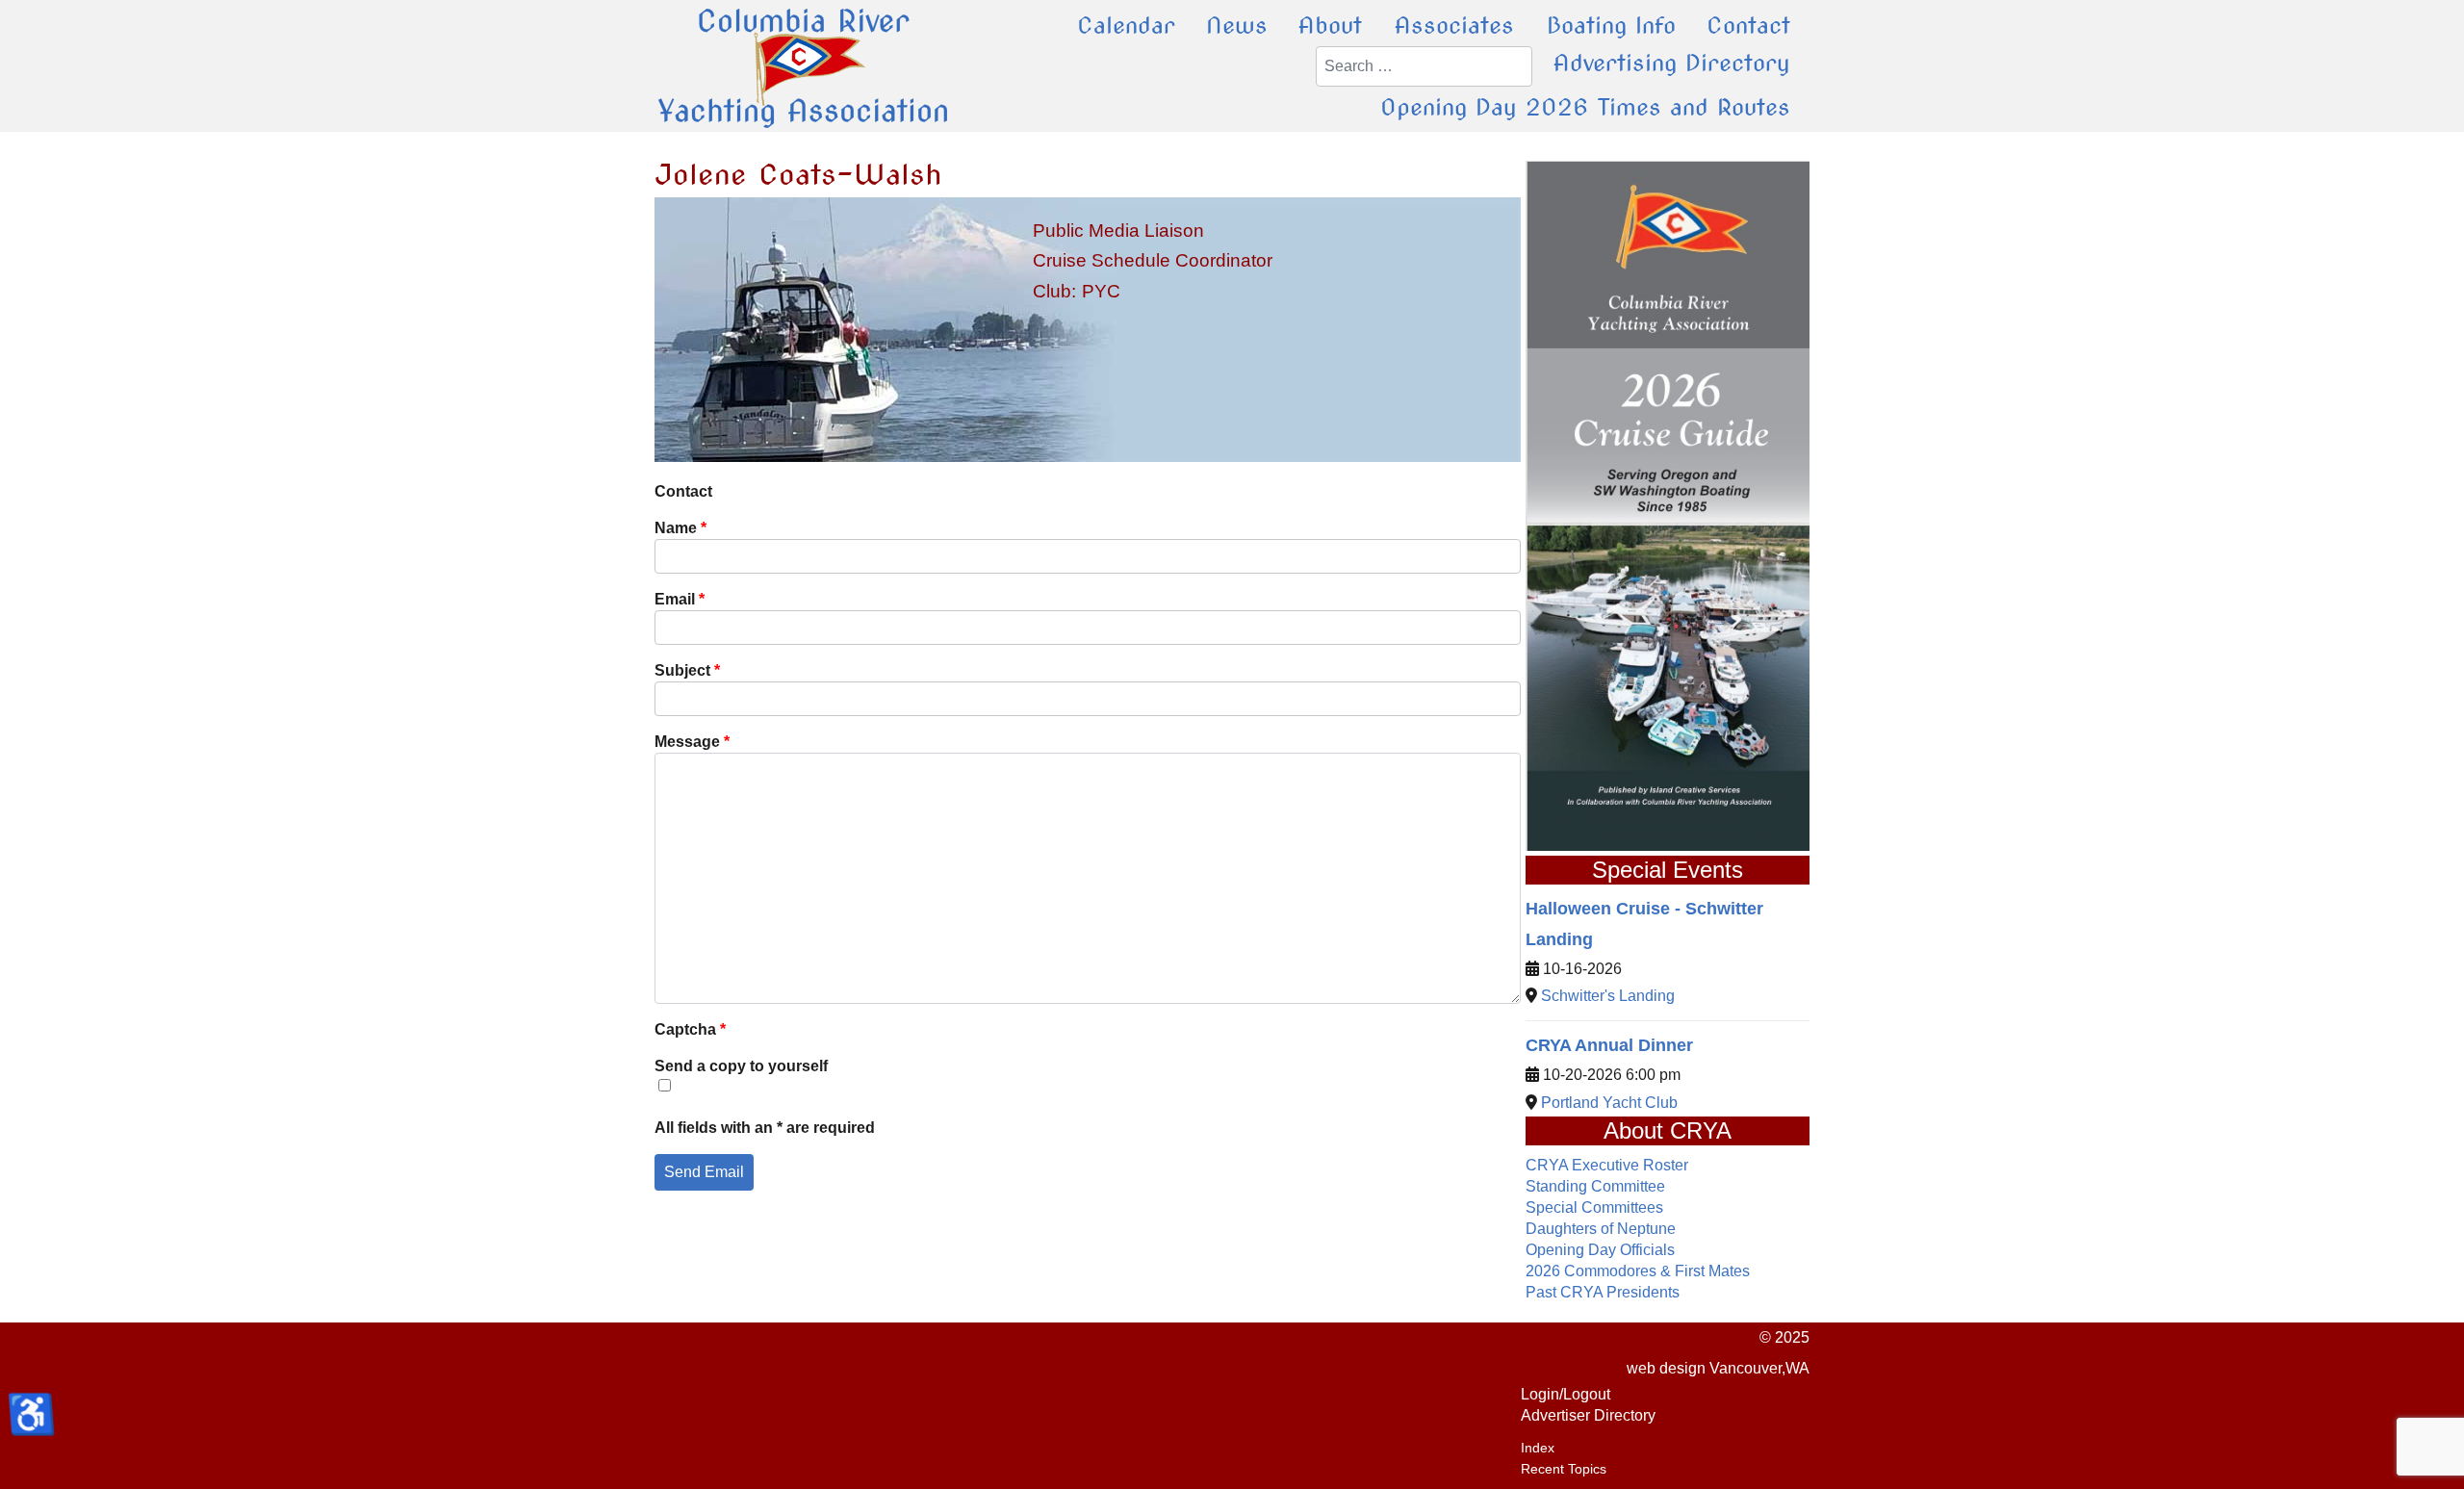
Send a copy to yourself (741, 1066)
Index (1538, 1448)
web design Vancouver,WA (1718, 1368)
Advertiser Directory (1588, 1415)
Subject (687, 670)
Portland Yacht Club (1609, 1103)
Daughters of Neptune (1601, 1229)
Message (692, 742)
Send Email (704, 1172)
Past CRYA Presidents (1603, 1292)
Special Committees (1594, 1207)
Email (680, 599)
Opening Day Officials (1600, 1250)
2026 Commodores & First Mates (1638, 1271)
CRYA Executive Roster (1607, 1165)
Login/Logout (1566, 1394)
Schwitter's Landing (1608, 996)
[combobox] (1424, 66)
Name (680, 528)
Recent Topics (1564, 1469)
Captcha (690, 1029)
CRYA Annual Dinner (1609, 1045)
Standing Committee (1595, 1186)
